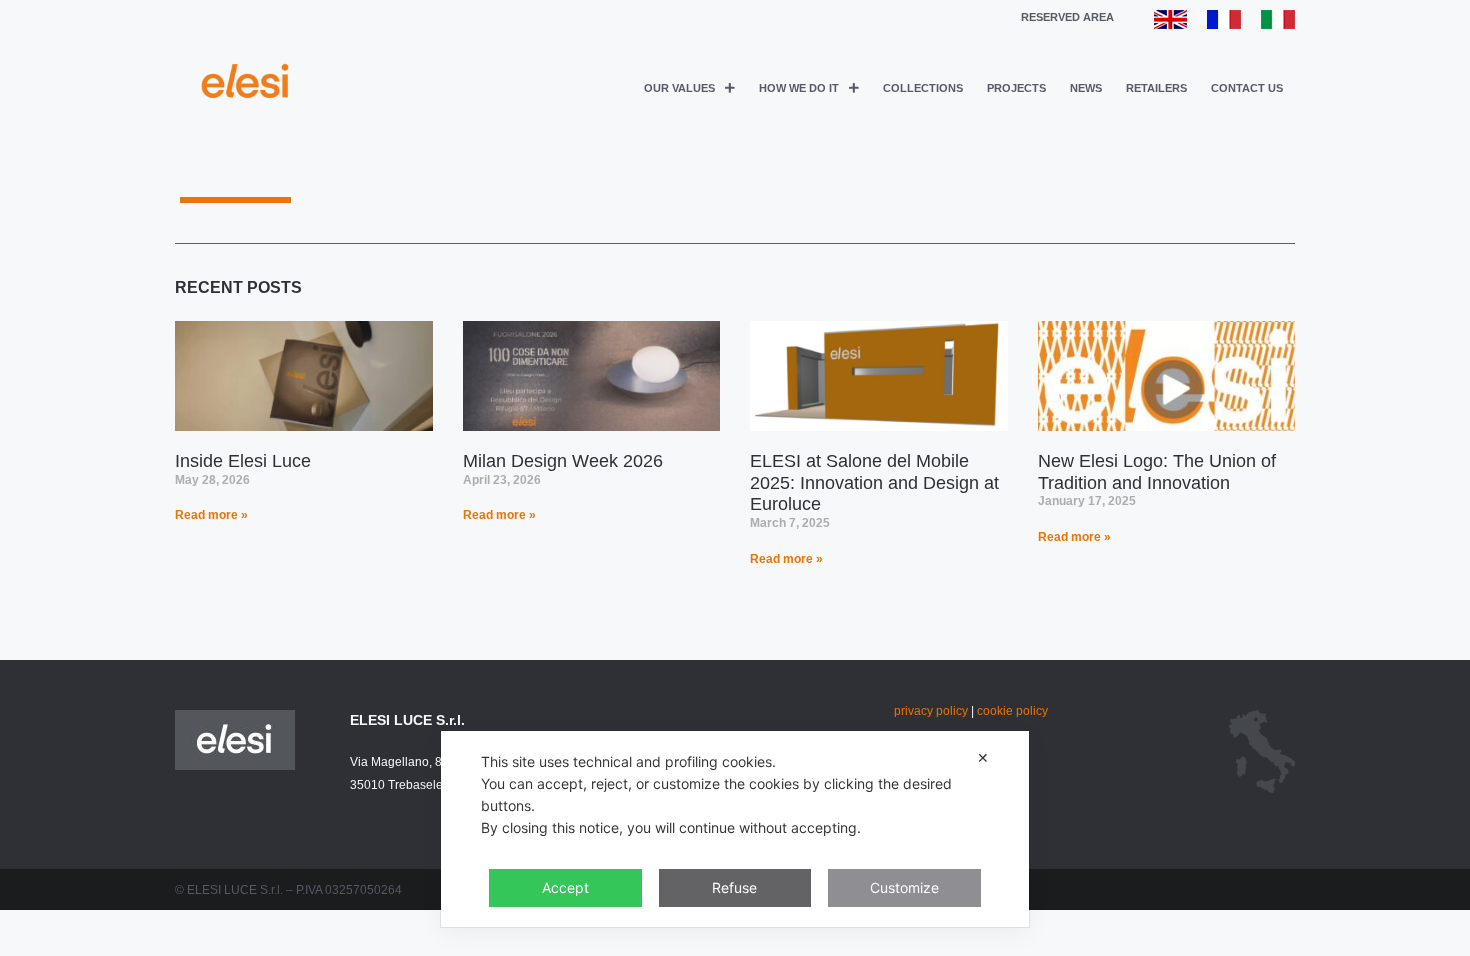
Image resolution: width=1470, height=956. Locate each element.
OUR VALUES (679, 88)
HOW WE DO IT (799, 88)
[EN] (1170, 23)
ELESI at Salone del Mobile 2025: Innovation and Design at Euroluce (874, 482)
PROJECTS (1016, 88)
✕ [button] (983, 757)
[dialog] (735, 829)
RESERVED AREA (1067, 17)
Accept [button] (565, 887)
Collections (923, 88)
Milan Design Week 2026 (563, 461)
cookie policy (1012, 711)
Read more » (211, 515)
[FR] (1224, 23)
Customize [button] (904, 887)
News (1086, 88)
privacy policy (931, 711)
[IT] (1278, 23)
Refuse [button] (734, 887)
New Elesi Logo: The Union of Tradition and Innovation (1157, 472)
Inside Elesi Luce (243, 461)
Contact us (1247, 88)
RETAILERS (1156, 88)
